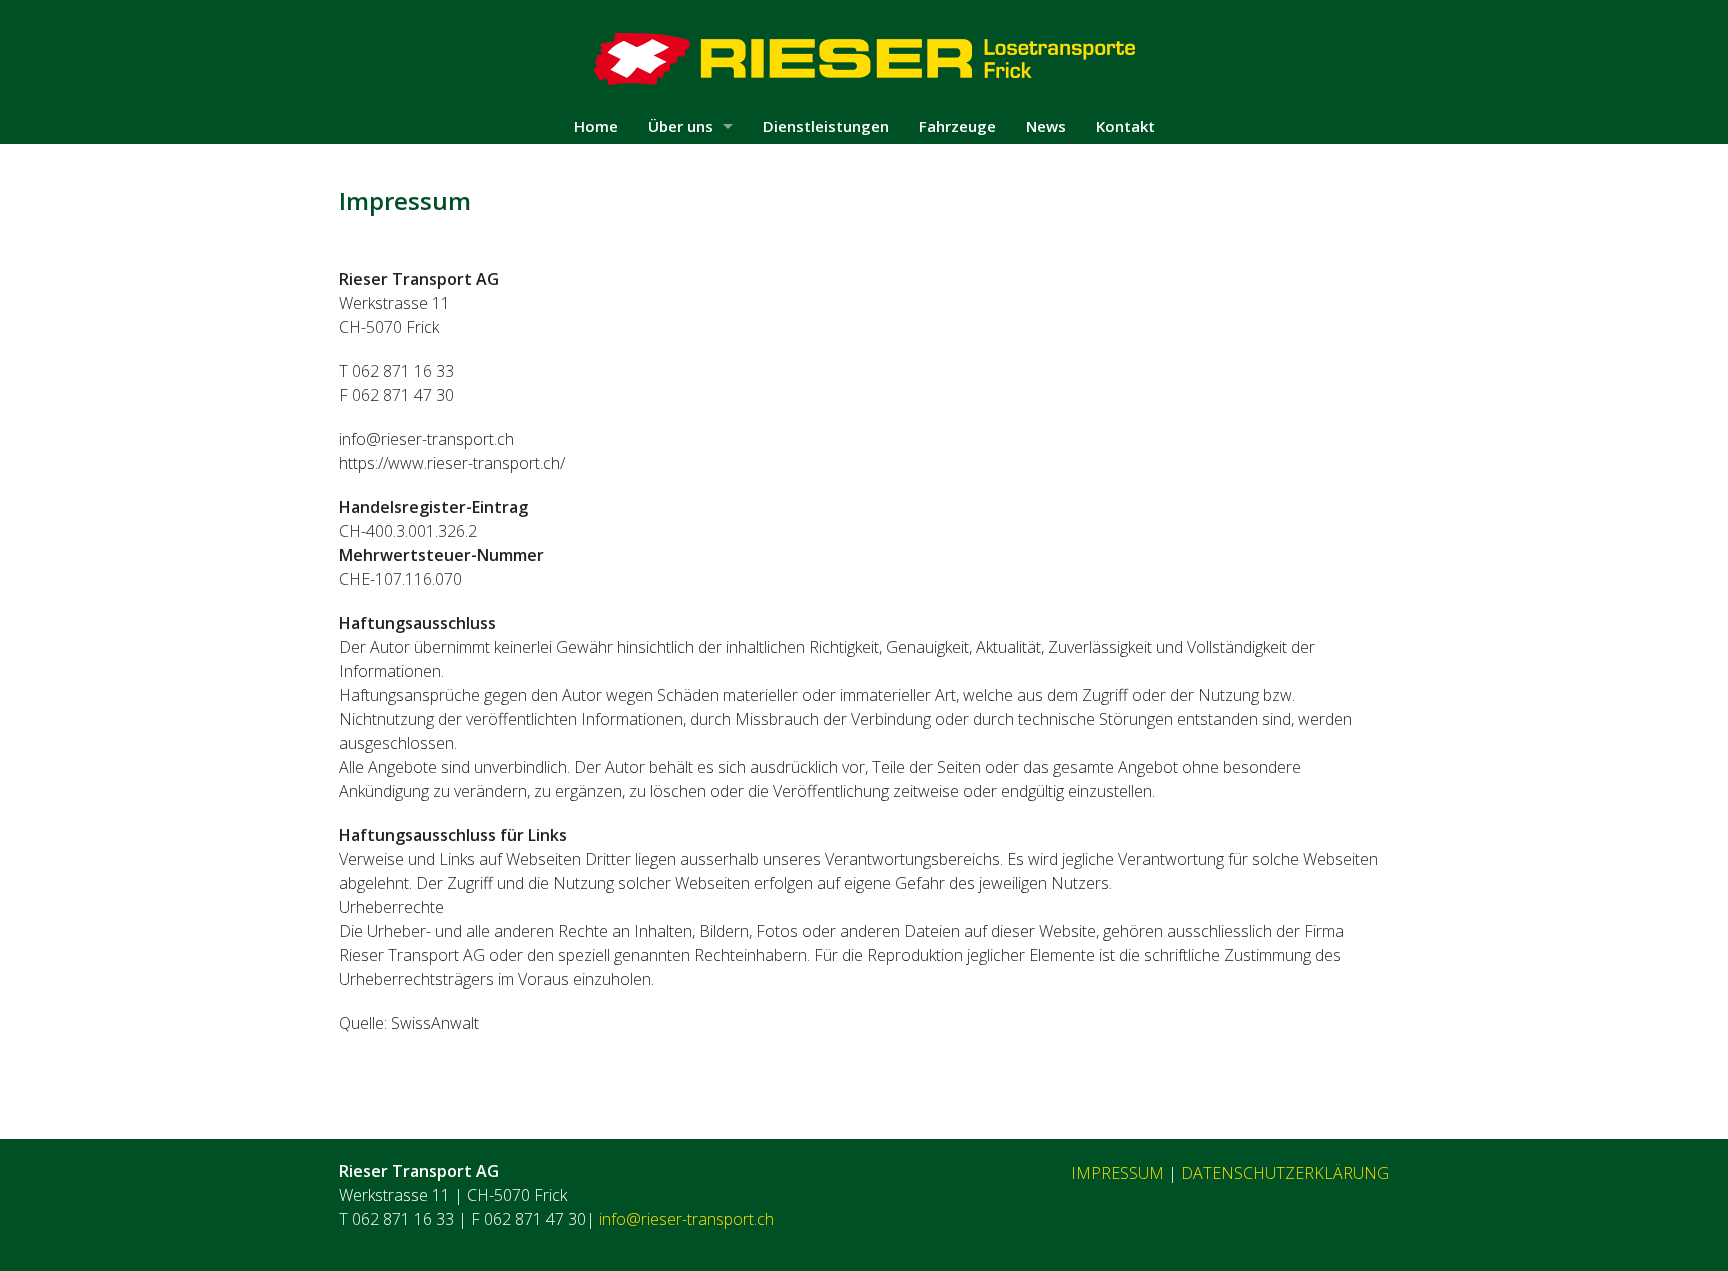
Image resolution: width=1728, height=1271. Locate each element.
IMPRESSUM (1117, 1173)
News (1046, 126)
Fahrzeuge (957, 126)
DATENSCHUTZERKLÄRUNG (1285, 1173)
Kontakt (1125, 126)
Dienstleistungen (826, 126)
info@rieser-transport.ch (686, 1219)
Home (596, 126)
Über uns (680, 126)
